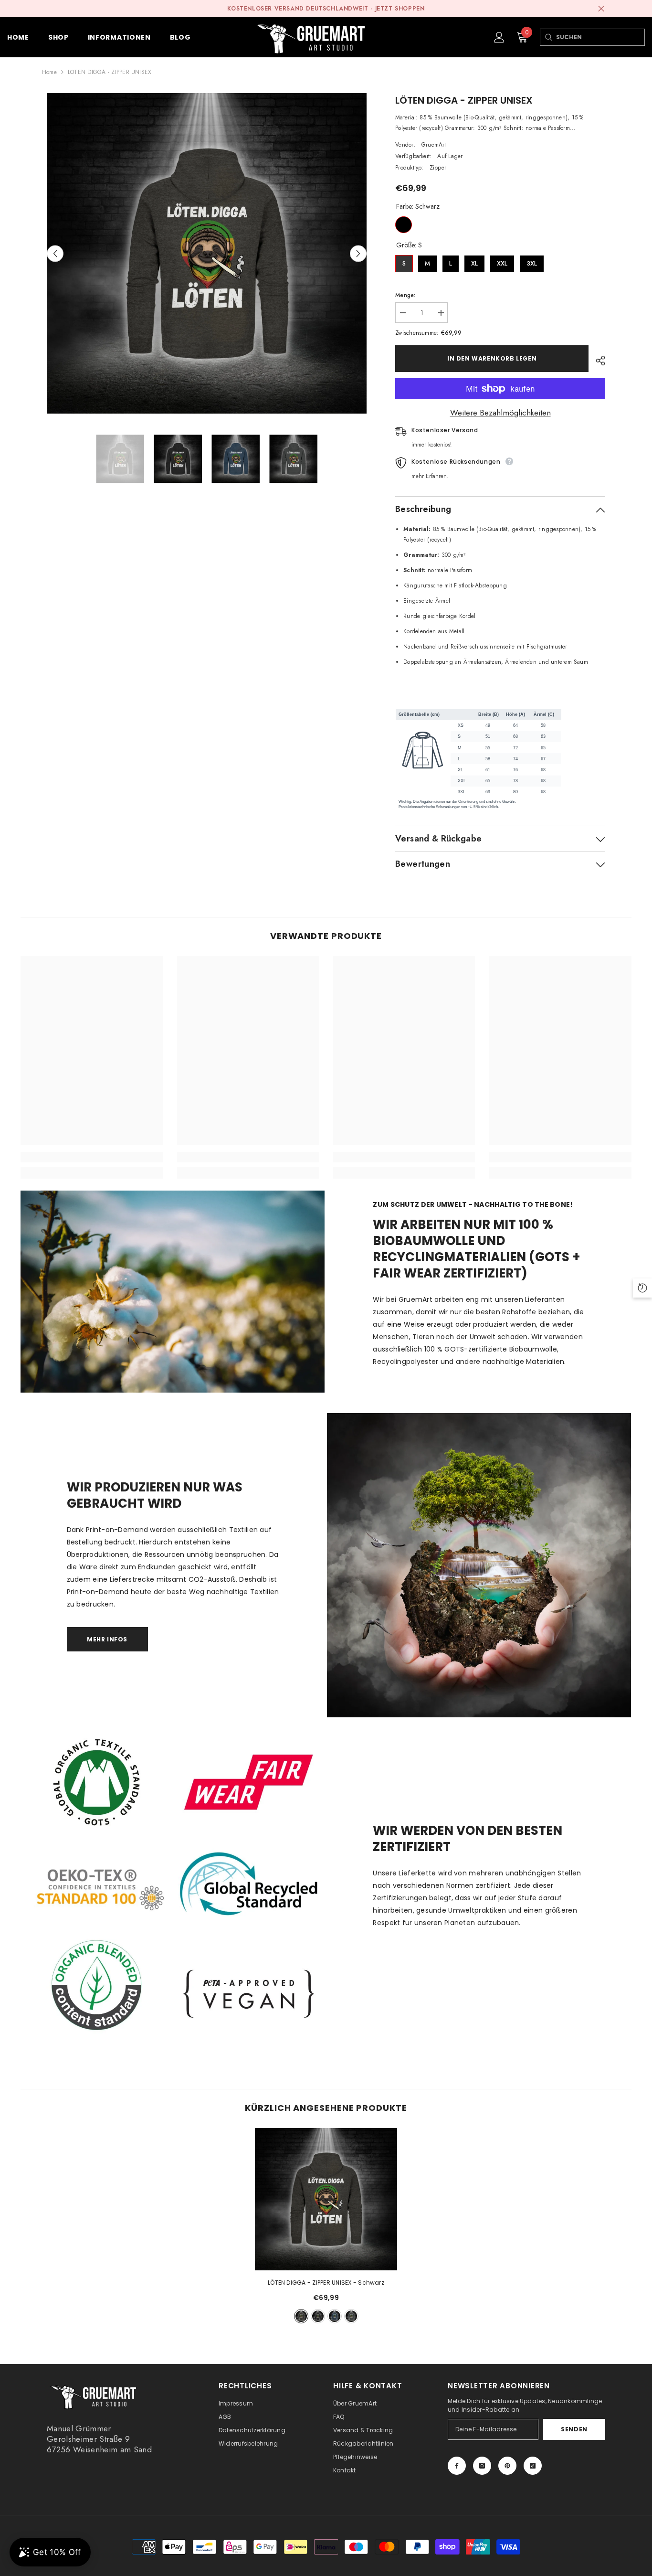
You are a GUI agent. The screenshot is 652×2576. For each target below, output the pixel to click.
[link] (91, 1157)
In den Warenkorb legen (492, 358)
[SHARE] (597, 361)
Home (49, 72)
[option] (207, 253)
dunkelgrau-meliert (301, 2316)
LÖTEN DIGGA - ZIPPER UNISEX (326, 2283)
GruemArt (434, 145)
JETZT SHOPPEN (400, 9)
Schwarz (404, 225)
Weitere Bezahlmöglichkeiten (500, 413)
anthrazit (351, 2316)
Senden (574, 2429)
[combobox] (600, 37)
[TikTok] (533, 2466)
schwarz (318, 2316)
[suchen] (548, 37)
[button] (55, 253)
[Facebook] (457, 2466)
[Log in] (499, 37)
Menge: (405, 295)
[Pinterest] (507, 2466)
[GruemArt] (479, 1565)
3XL (532, 261)
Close (601, 9)
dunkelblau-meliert (335, 2316)
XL (474, 261)
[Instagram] (482, 2466)
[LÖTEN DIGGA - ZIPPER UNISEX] (326, 2199)
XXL (502, 261)
